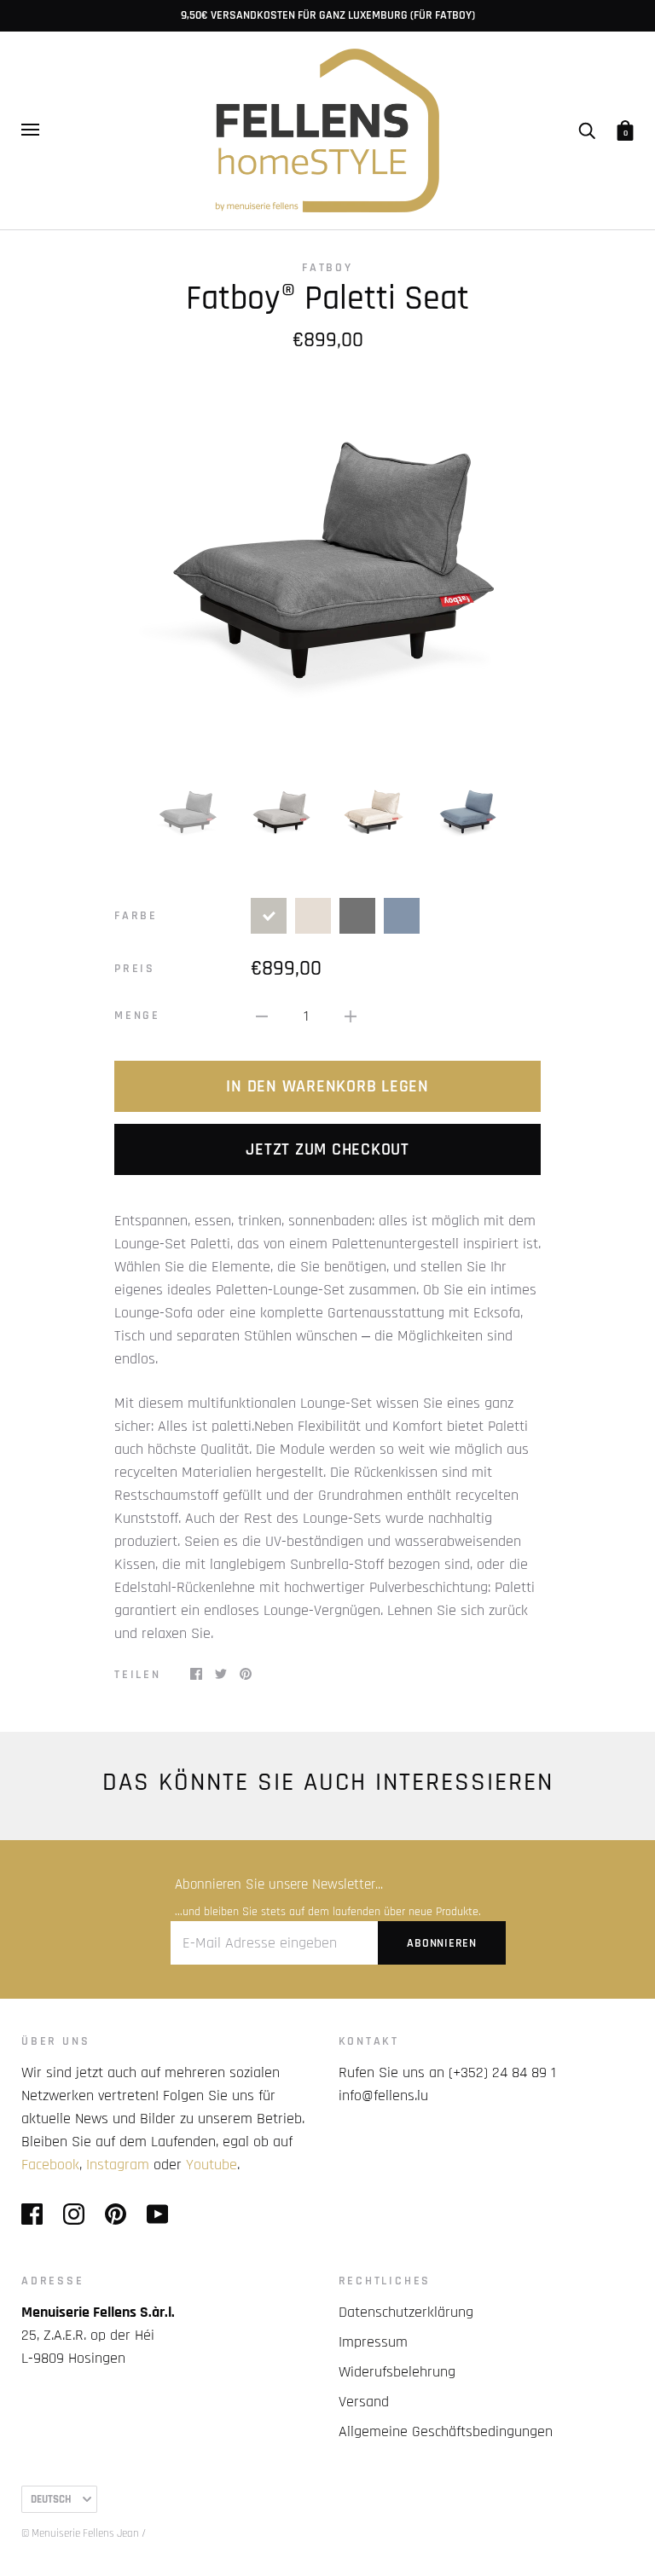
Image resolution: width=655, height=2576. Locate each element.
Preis (135, 969)
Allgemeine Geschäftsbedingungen (446, 2431)
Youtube (212, 2165)
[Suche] (587, 130)
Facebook (50, 2165)
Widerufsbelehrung (397, 2372)
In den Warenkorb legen (327, 1086)
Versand (364, 2402)
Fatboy (327, 268)
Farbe (136, 916)
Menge (137, 1016)
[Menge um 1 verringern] (262, 1016)
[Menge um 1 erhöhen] (351, 1016)
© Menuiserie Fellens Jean (80, 2533)
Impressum (373, 2342)
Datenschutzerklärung (406, 2312)
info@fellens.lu (383, 2096)
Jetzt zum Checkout (327, 1149)
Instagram (118, 2165)
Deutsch (51, 2499)
